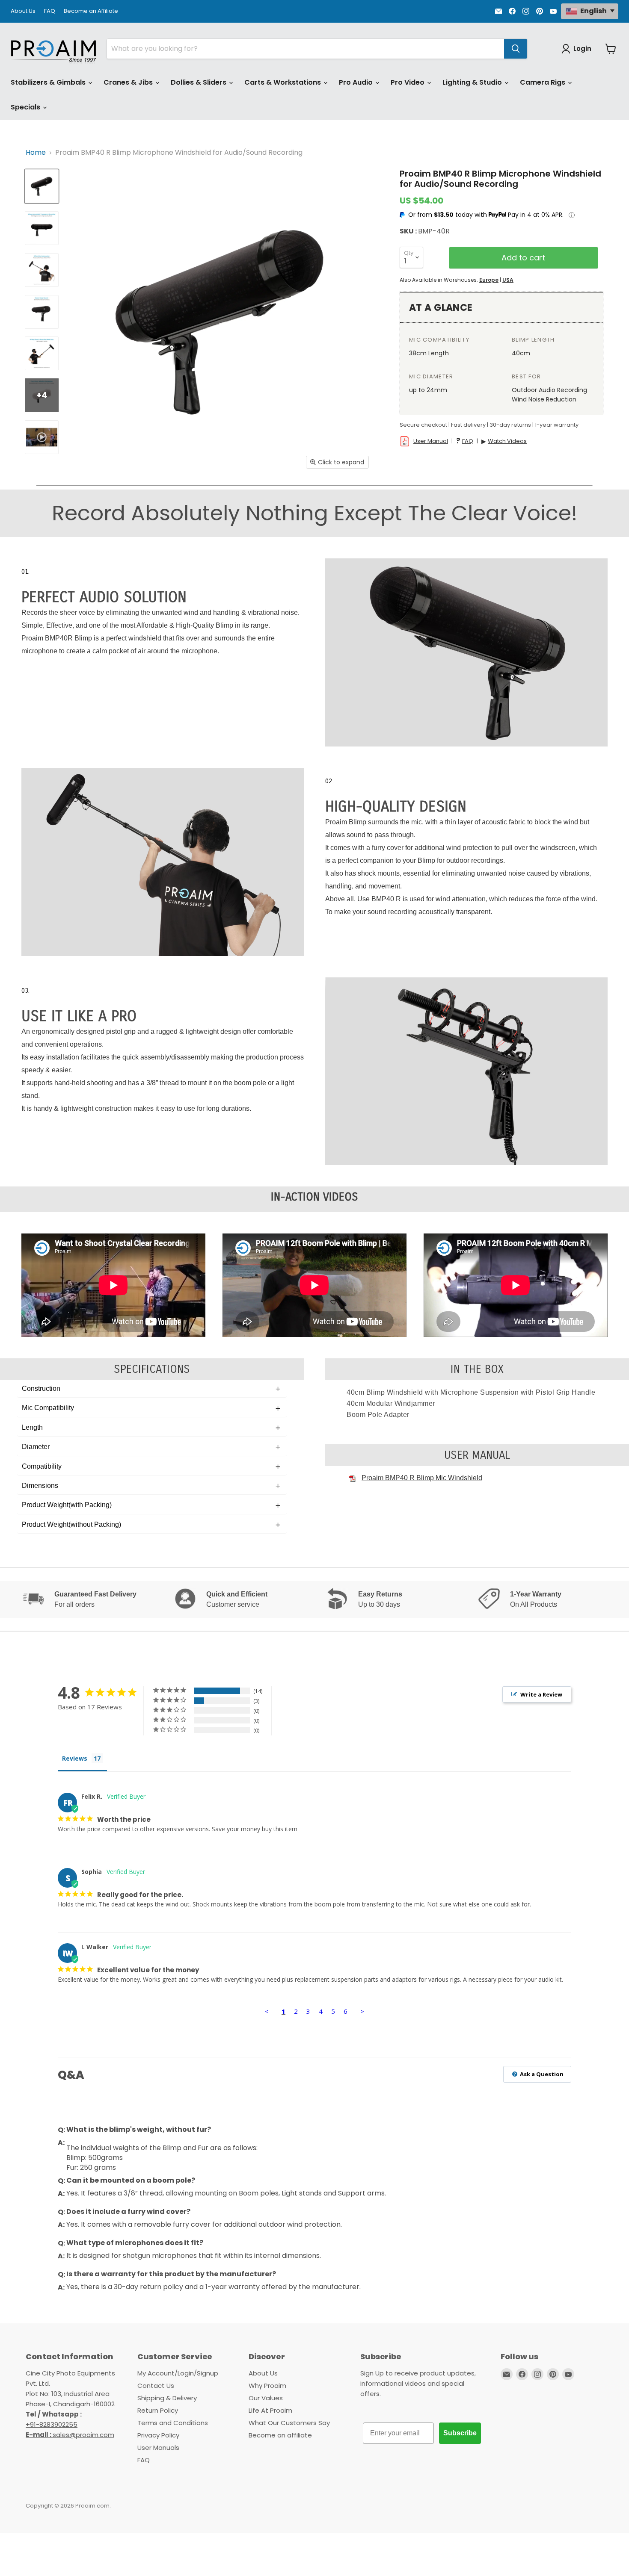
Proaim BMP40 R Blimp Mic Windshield (422, 1478)
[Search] (516, 49)
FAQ (50, 11)
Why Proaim (267, 2386)
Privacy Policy (158, 2435)
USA (508, 280)
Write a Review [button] (541, 1694)
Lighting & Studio (473, 82)
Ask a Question (541, 2074)
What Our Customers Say (289, 2423)
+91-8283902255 (52, 2424)
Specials (26, 107)
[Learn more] (572, 215)
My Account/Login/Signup (178, 2373)
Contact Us (156, 2386)
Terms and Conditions (173, 2423)
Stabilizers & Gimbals (49, 82)
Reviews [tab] (75, 1758)
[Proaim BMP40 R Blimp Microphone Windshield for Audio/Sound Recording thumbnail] (42, 186)
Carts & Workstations (283, 82)
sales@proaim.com (83, 2435)
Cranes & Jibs (129, 82)
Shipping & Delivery (167, 2398)
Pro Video (408, 82)
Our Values (266, 2398)
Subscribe (460, 2433)
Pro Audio (357, 82)
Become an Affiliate (91, 11)
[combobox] (306, 49)
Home (36, 153)
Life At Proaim (270, 2410)
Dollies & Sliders (199, 82)
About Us (23, 11)
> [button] (362, 2011)
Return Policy (158, 2410)
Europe (489, 280)
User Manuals (158, 2448)
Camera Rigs (543, 82)
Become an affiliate (280, 2435)
